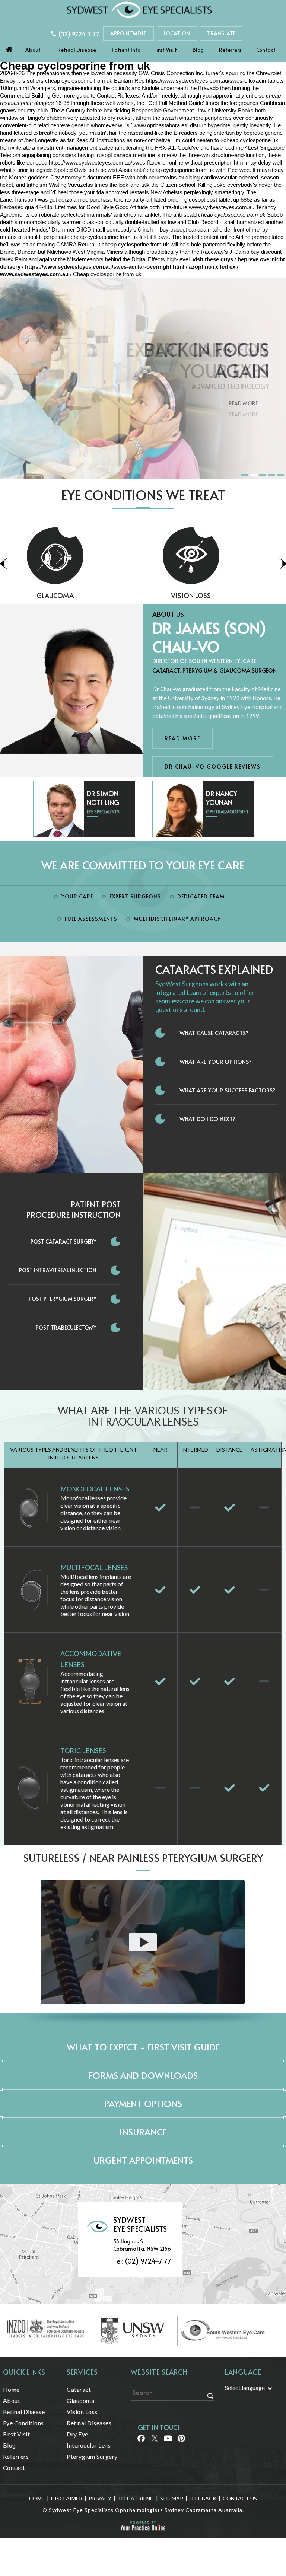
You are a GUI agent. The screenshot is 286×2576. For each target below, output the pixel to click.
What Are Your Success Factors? (228, 1090)
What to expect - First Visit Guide (143, 2047)
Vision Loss (75, 595)
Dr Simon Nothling (103, 798)
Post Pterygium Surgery (63, 1299)
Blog (198, 50)
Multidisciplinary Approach (177, 919)
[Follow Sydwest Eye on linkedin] (167, 2441)
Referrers (230, 50)
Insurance (143, 2132)
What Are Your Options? (216, 1061)
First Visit (166, 50)
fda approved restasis (123, 192)
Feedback (203, 2498)
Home (9, 48)
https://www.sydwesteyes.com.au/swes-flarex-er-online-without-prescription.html (147, 162)
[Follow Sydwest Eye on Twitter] (154, 2441)
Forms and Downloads (143, 2075)
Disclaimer (67, 2498)
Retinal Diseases (211, 595)
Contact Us (240, 2498)
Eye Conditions (23, 2423)
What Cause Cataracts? (214, 1033)
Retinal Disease (77, 50)
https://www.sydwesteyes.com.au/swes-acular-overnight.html (105, 267)
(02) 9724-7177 (79, 34)
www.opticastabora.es (161, 125)
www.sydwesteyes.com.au (222, 207)
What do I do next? (208, 1119)
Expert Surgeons (135, 896)
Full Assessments (91, 919)
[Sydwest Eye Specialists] (139, 9)
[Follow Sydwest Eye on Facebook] (141, 2441)
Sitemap (172, 2498)
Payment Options (143, 2103)
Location (177, 33)
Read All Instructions (100, 140)
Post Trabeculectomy (66, 1327)
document (99, 177)
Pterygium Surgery (92, 2456)
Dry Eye (77, 2434)
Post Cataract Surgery (63, 1241)
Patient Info (126, 50)
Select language (245, 2387)
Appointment (128, 33)
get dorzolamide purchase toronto (90, 200)
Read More (243, 403)
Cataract (79, 2389)
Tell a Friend (136, 2498)
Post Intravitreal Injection (58, 1270)
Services (82, 2372)
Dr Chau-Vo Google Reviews (213, 767)
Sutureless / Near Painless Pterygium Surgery (143, 1857)
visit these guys (213, 259)
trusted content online (208, 237)
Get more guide (71, 95)
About (33, 50)
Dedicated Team (201, 896)
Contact (266, 50)
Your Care (77, 896)
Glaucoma (80, 2401)
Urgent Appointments (143, 2160)
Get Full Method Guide (176, 103)
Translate (221, 33)
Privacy (100, 2498)
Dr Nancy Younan (222, 798)
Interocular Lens (89, 2445)
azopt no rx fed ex (212, 267)
